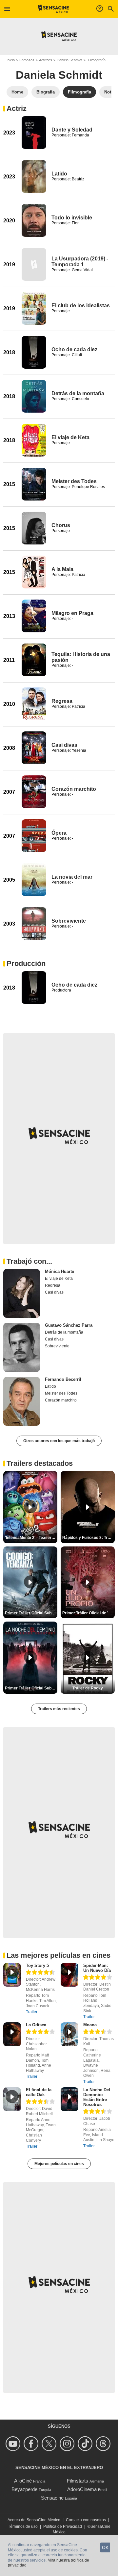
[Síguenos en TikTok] (86, 2444)
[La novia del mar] (34, 880)
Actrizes (46, 60)
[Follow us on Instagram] (68, 2444)
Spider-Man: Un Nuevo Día (97, 1968)
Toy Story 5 (37, 1965)
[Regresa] (34, 704)
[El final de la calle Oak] (12, 2099)
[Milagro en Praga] (34, 616)
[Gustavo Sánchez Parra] (22, 1347)
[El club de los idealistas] (34, 308)
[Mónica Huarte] (22, 1294)
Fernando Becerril (63, 1379)
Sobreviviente (69, 921)
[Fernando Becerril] (22, 1401)
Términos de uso (23, 2526)
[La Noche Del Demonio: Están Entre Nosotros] (69, 2099)
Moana (90, 2025)
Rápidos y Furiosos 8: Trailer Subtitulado (88, 1538)
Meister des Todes (74, 481)
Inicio (11, 60)
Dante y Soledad (72, 130)
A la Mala (62, 569)
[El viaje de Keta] (34, 440)
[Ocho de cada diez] (34, 352)
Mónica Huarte (59, 1271)
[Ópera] (34, 836)
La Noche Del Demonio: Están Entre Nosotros (97, 2097)
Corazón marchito (74, 789)
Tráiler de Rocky (88, 1688)
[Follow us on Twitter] (50, 2444)
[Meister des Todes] (34, 484)
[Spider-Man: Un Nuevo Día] (69, 1975)
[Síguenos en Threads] (104, 2444)
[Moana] (69, 2034)
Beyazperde (24, 2489)
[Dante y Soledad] (34, 133)
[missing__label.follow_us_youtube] (14, 2444)
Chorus (61, 525)
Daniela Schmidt (69, 60)
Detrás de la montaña (78, 393)
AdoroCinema (82, 2489)
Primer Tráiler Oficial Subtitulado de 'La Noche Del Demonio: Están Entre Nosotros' (31, 1688)
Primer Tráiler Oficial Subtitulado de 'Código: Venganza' (31, 1613)
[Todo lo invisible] (34, 220)
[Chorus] (34, 528)
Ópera (59, 833)
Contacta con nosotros (86, 2520)
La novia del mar (72, 877)
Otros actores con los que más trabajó (59, 1441)
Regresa (62, 701)
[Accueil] (54, 9)
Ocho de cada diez (74, 349)
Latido (59, 174)
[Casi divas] (34, 748)
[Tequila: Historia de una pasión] (34, 660)
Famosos (27, 60)
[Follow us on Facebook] (32, 2444)
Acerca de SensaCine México (34, 2520)
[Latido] (34, 176)
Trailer (32, 2012)
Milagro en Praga (72, 613)
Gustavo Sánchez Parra (69, 1325)
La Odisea (36, 2025)
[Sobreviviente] (34, 924)
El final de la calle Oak (39, 2092)
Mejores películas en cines (59, 2164)
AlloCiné (23, 2481)
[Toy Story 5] (12, 1975)
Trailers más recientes (59, 1709)
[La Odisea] (12, 2034)
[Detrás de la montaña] (34, 396)
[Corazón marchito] (34, 792)
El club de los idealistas (81, 306)
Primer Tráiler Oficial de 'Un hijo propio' (88, 1613)
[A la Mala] (34, 572)
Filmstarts (78, 2481)
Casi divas (64, 745)
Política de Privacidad (63, 2526)
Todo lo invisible (72, 218)
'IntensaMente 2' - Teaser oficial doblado (31, 1538)
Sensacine (52, 2498)
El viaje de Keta (70, 437)
